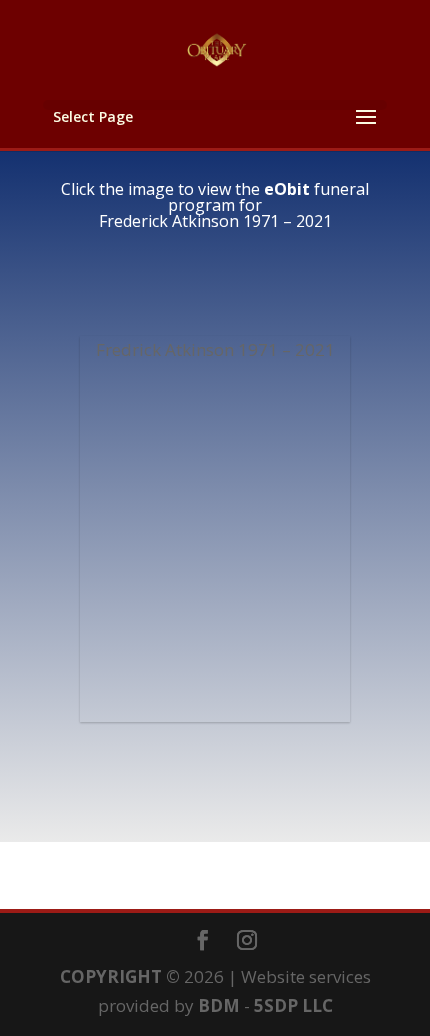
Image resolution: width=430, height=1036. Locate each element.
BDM (219, 1005)
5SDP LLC (293, 1005)
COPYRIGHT (111, 976)
